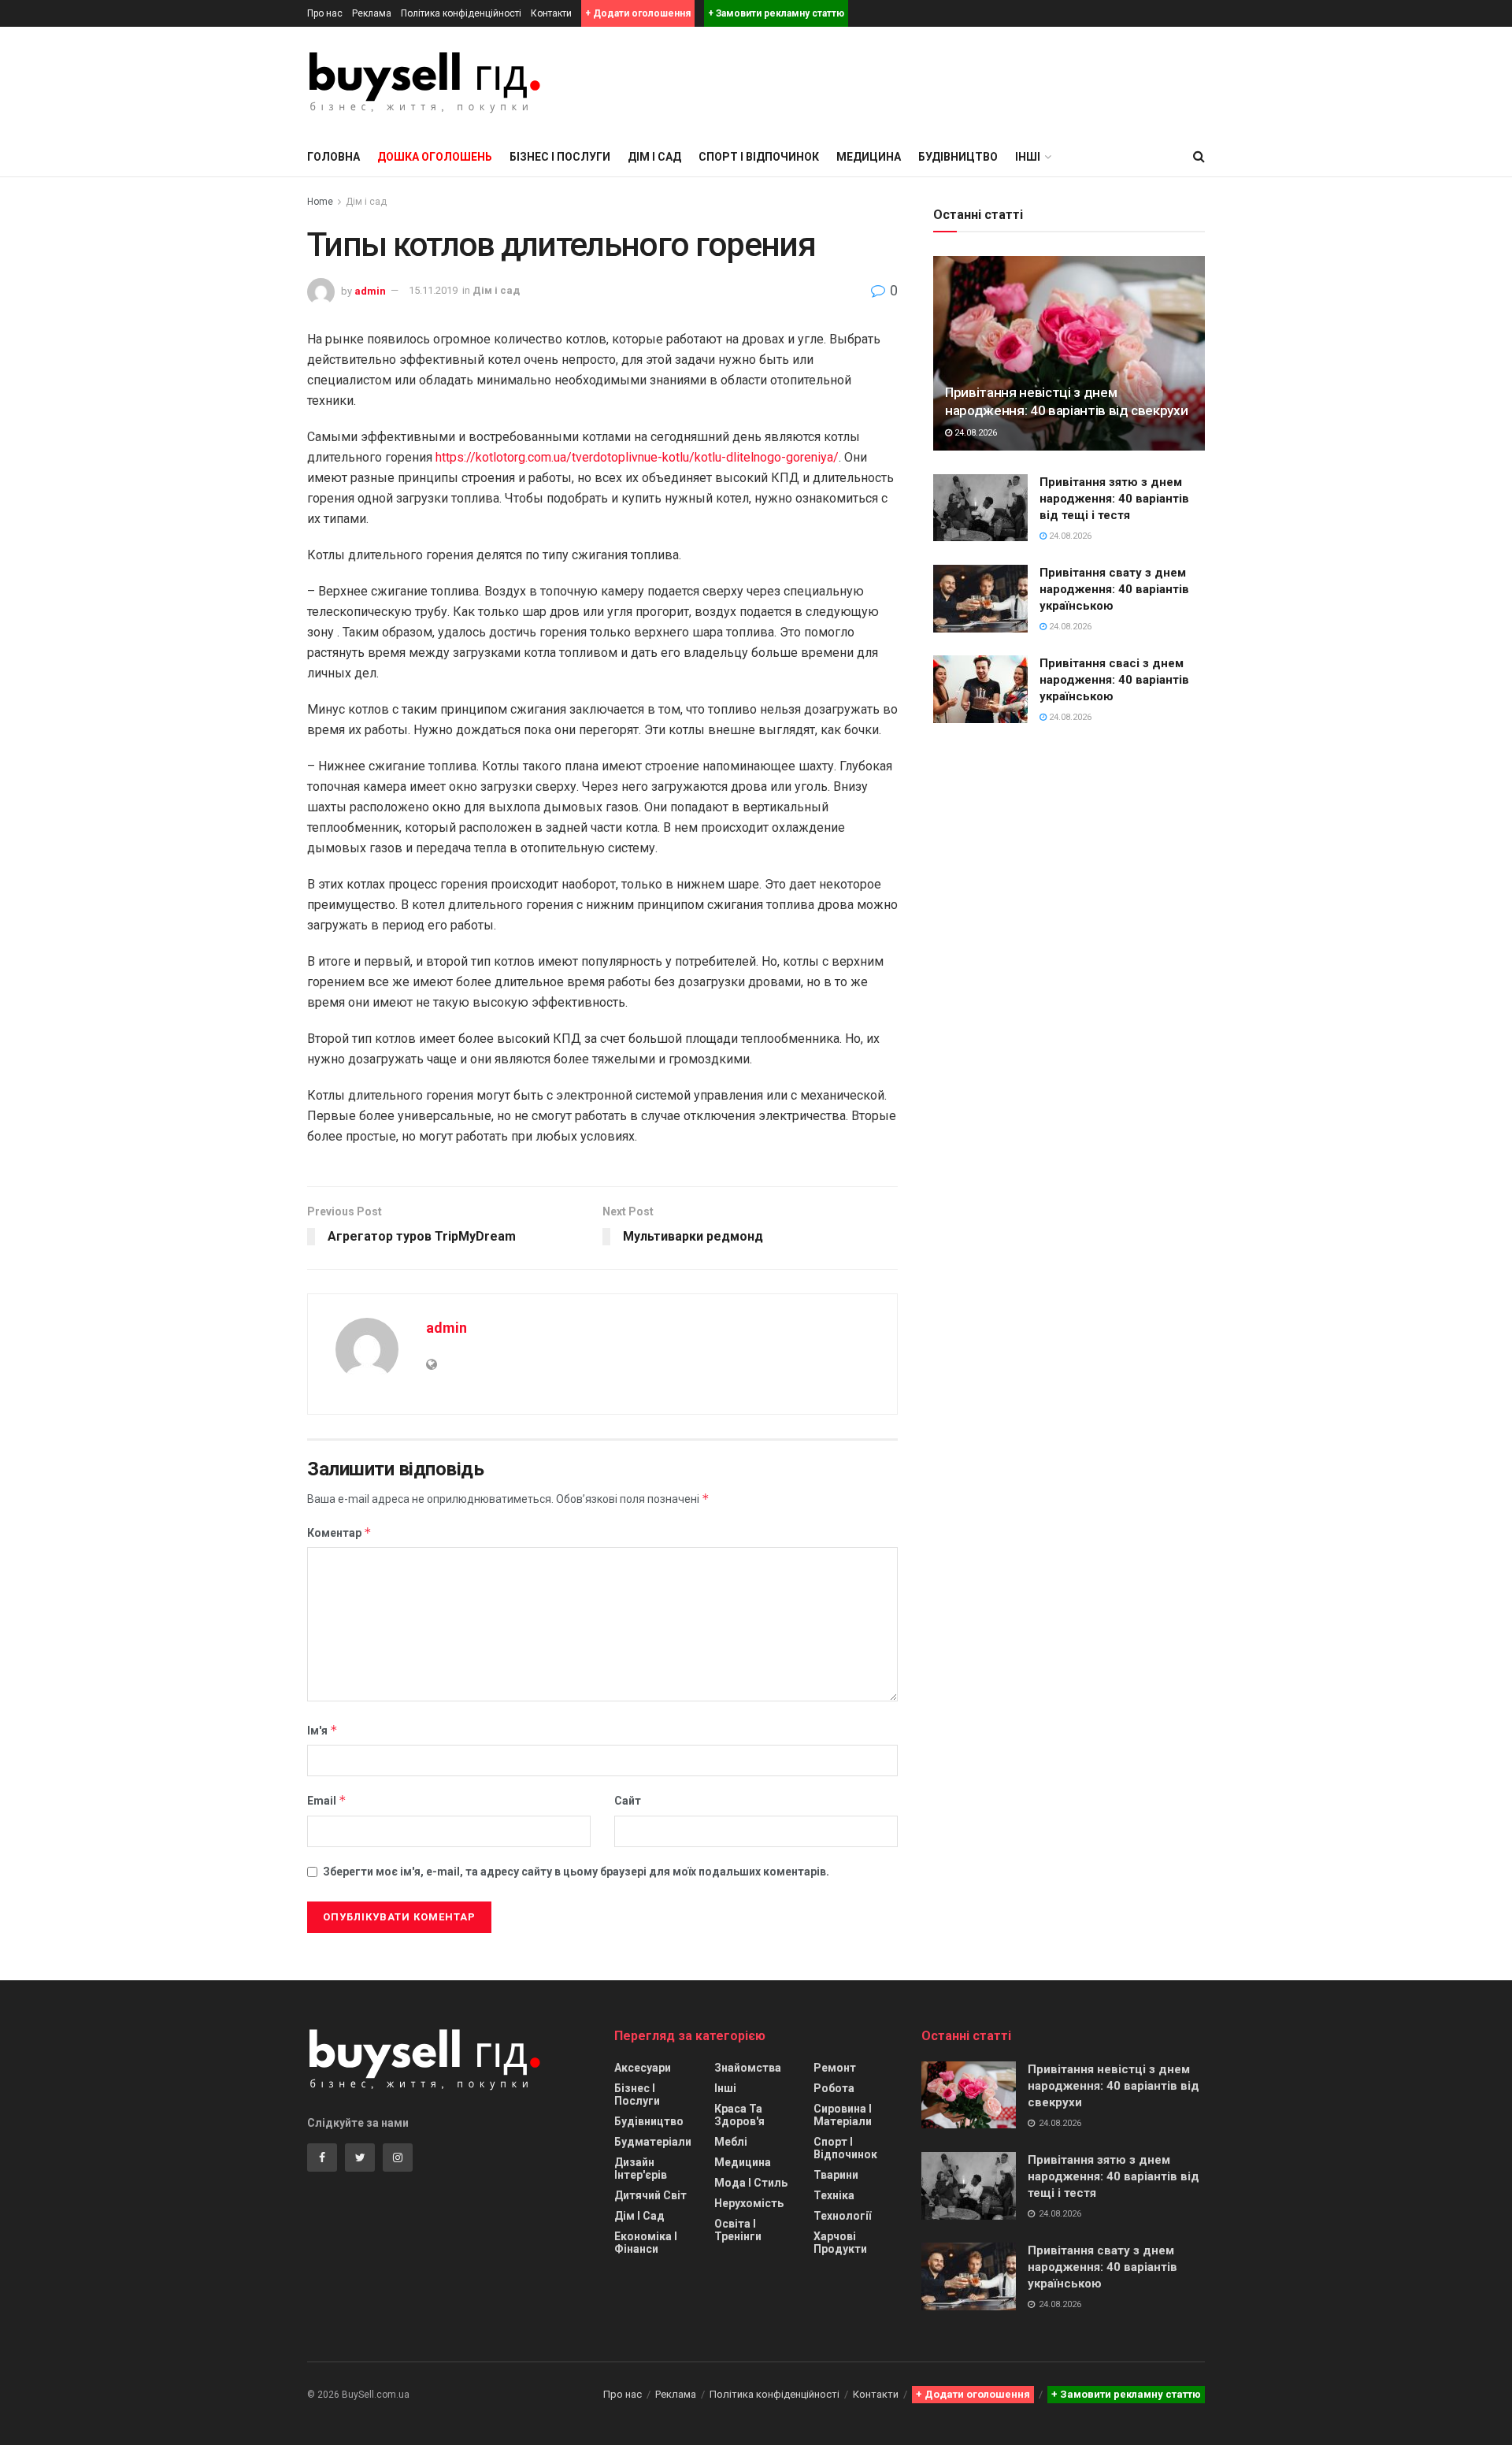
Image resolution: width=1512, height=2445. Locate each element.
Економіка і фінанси (646, 2243)
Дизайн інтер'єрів (641, 2169)
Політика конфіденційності (461, 13)
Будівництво (958, 157)
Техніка (834, 2195)
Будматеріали (653, 2142)
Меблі (731, 2142)
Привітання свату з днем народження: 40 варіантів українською (1114, 589)
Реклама (372, 13)
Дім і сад (654, 157)
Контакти (551, 13)
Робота (834, 2088)
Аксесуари (643, 2068)
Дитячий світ (650, 2195)
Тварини (836, 2175)
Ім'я (322, 1730)
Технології (842, 2216)
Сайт (628, 1801)
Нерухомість (749, 2203)
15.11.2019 (433, 290)
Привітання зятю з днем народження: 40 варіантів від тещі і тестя (1114, 499)
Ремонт (835, 2068)
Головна (334, 157)
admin (370, 290)
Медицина (869, 157)
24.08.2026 (975, 433)
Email (327, 1800)
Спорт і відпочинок (759, 157)
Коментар (339, 1532)
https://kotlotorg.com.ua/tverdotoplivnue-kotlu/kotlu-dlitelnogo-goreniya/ (637, 457)
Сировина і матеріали (843, 2115)
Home (320, 202)
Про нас (325, 13)
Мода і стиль (751, 2183)
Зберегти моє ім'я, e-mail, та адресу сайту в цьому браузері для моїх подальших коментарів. (576, 1872)
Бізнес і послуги (560, 157)
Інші (725, 2088)
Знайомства (748, 2068)
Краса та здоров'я (739, 2115)
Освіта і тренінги (738, 2230)
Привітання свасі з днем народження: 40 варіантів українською (1114, 680)
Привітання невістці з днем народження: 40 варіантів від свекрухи (1114, 2086)
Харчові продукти (840, 2243)
